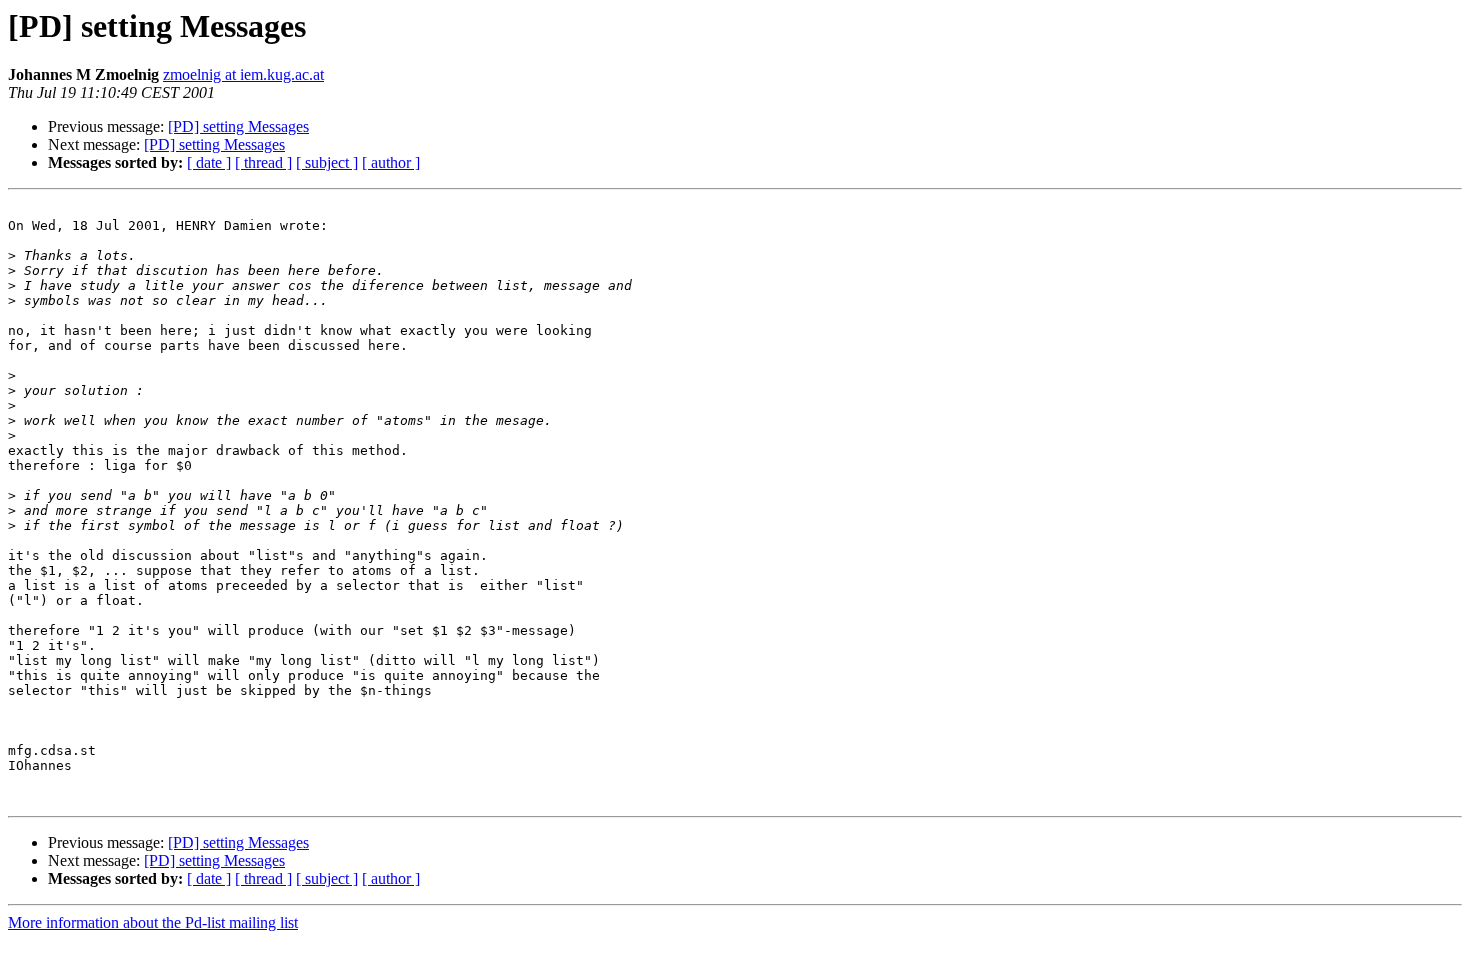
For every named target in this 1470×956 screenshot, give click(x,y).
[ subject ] (327, 162)
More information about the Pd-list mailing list (153, 922)
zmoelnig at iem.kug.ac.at (243, 74)
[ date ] (209, 162)
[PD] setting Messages (238, 126)
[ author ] (391, 162)
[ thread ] (263, 162)
